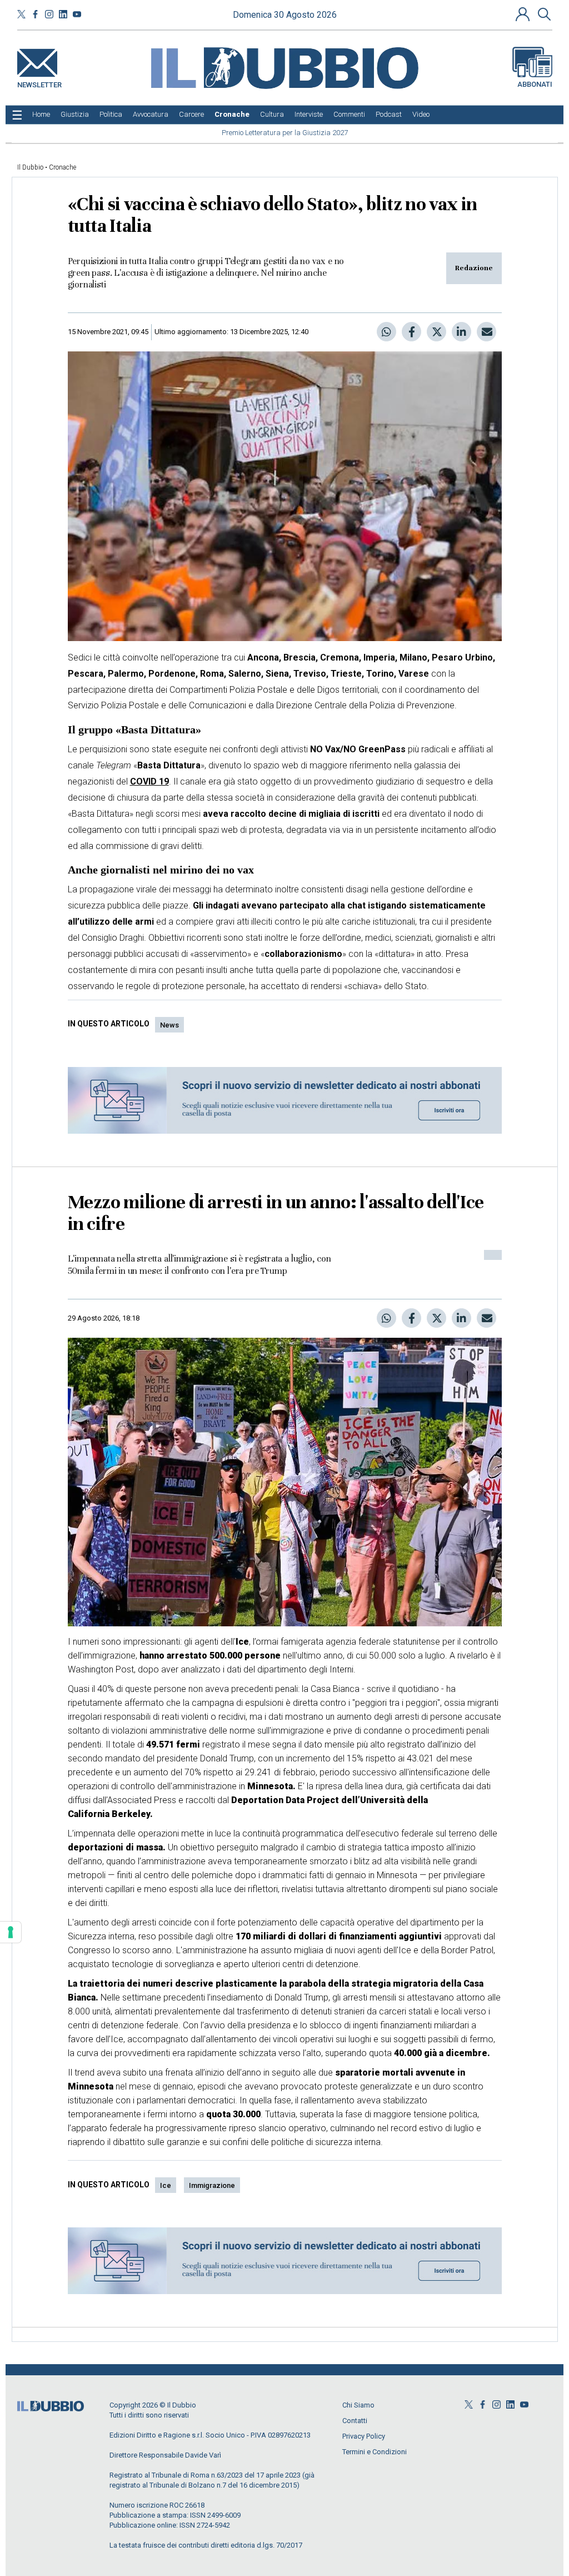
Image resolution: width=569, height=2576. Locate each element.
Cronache (63, 167)
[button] (524, 14)
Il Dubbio (30, 167)
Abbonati (535, 84)
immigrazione (212, 2185)
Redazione (474, 268)
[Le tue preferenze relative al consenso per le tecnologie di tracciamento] (11, 1932)
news (169, 1025)
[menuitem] (41, 115)
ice (166, 2185)
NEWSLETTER (39, 83)
